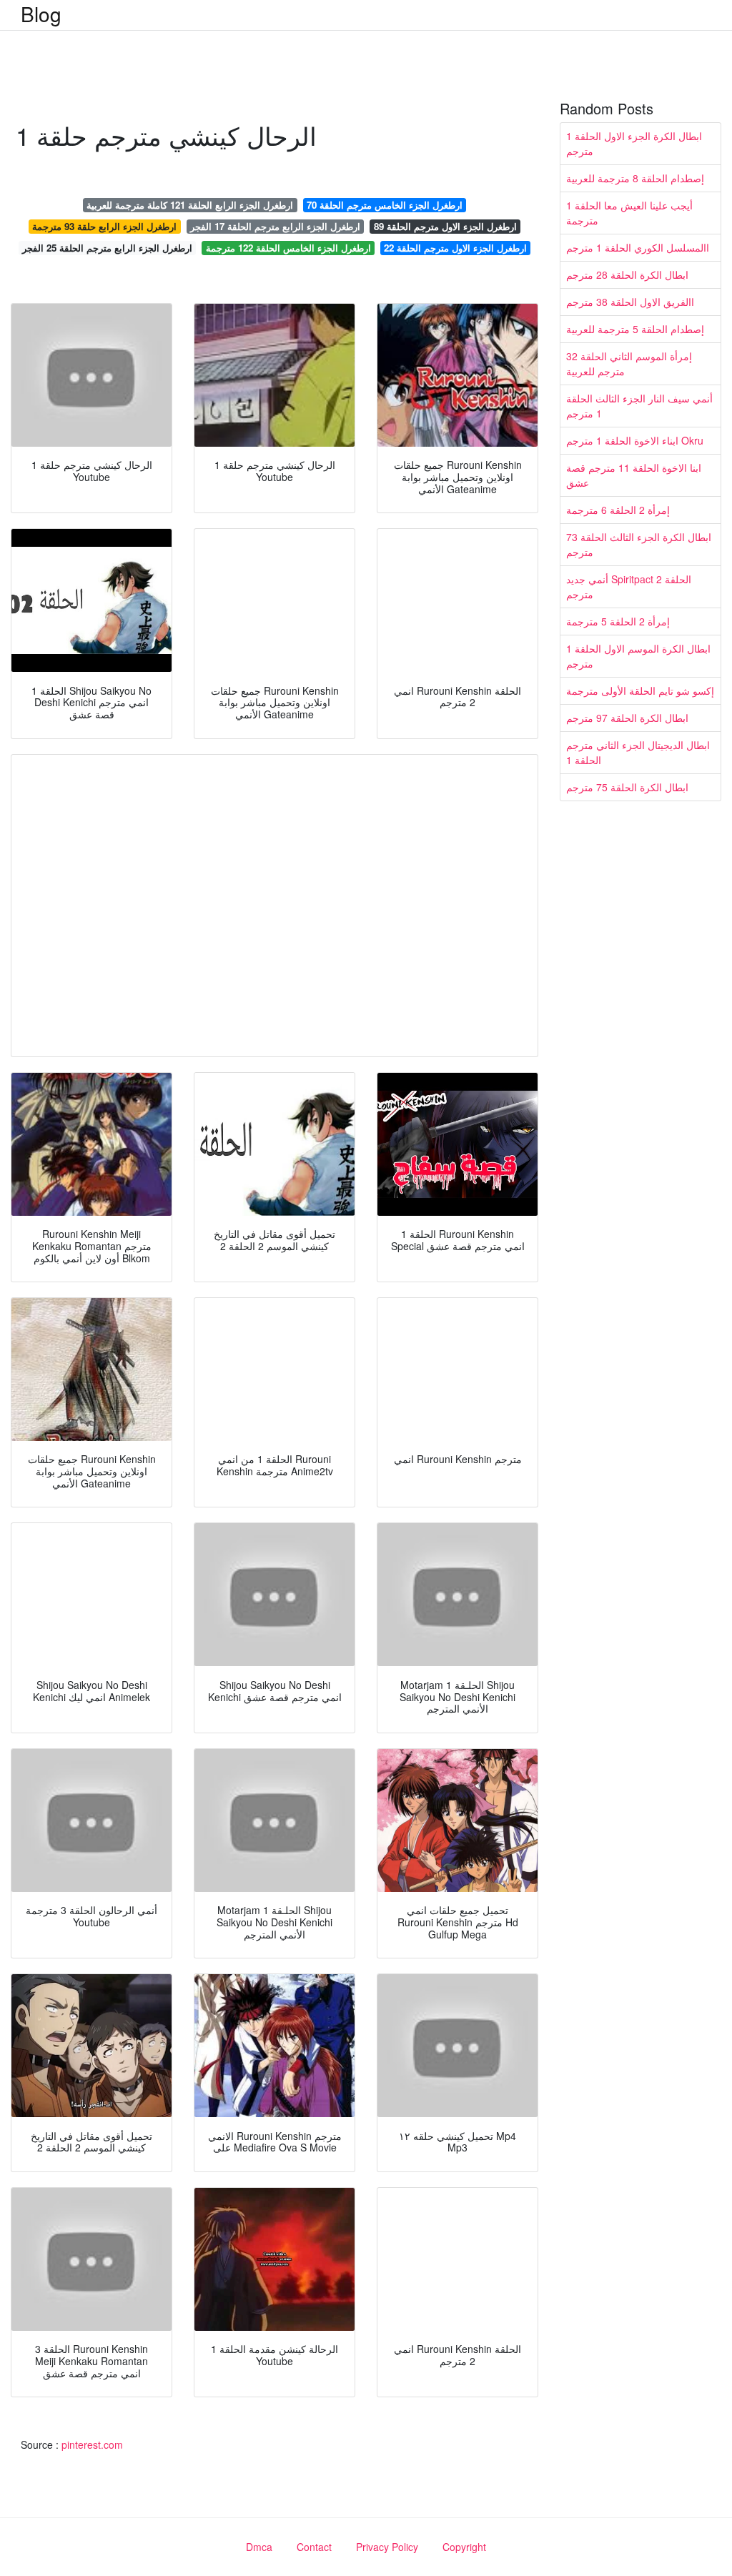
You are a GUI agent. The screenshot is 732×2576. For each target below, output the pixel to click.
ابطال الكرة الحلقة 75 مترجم (627, 787)
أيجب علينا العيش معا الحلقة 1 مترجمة (629, 213)
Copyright (464, 2547)
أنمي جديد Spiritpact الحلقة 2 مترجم (629, 586)
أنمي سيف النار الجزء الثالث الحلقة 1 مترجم (639, 406)
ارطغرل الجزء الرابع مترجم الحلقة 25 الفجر (107, 248)
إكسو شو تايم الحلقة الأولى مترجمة (640, 690)
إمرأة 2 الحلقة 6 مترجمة (618, 510)
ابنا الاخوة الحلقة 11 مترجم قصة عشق (634, 475)
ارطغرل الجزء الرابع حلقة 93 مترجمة (104, 226)
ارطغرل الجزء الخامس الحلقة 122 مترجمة (288, 248)
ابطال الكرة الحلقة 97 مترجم (627, 718)
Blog (41, 14)
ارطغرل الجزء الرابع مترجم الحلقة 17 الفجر (275, 226)
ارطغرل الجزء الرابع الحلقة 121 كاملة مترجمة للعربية (190, 205)
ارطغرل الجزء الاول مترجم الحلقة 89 (445, 226)
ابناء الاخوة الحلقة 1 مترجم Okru (635, 440)
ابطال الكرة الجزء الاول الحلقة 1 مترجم (634, 143)
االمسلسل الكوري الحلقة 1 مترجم (638, 247)
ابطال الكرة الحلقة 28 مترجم (627, 274)
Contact (314, 2547)
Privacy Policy (387, 2547)
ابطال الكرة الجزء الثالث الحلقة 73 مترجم (639, 544)
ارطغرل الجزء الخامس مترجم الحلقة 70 (385, 205)
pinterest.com (92, 2444)
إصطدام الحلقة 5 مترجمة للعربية (635, 329)
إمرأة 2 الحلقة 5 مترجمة (618, 621)
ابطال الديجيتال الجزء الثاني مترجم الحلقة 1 (638, 752)
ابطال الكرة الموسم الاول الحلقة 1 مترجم (638, 656)
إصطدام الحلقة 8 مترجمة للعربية (635, 178)
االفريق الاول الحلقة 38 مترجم (630, 302)
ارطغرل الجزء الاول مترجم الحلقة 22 (455, 248)
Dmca (259, 2547)
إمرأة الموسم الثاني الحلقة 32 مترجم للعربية (629, 363)
